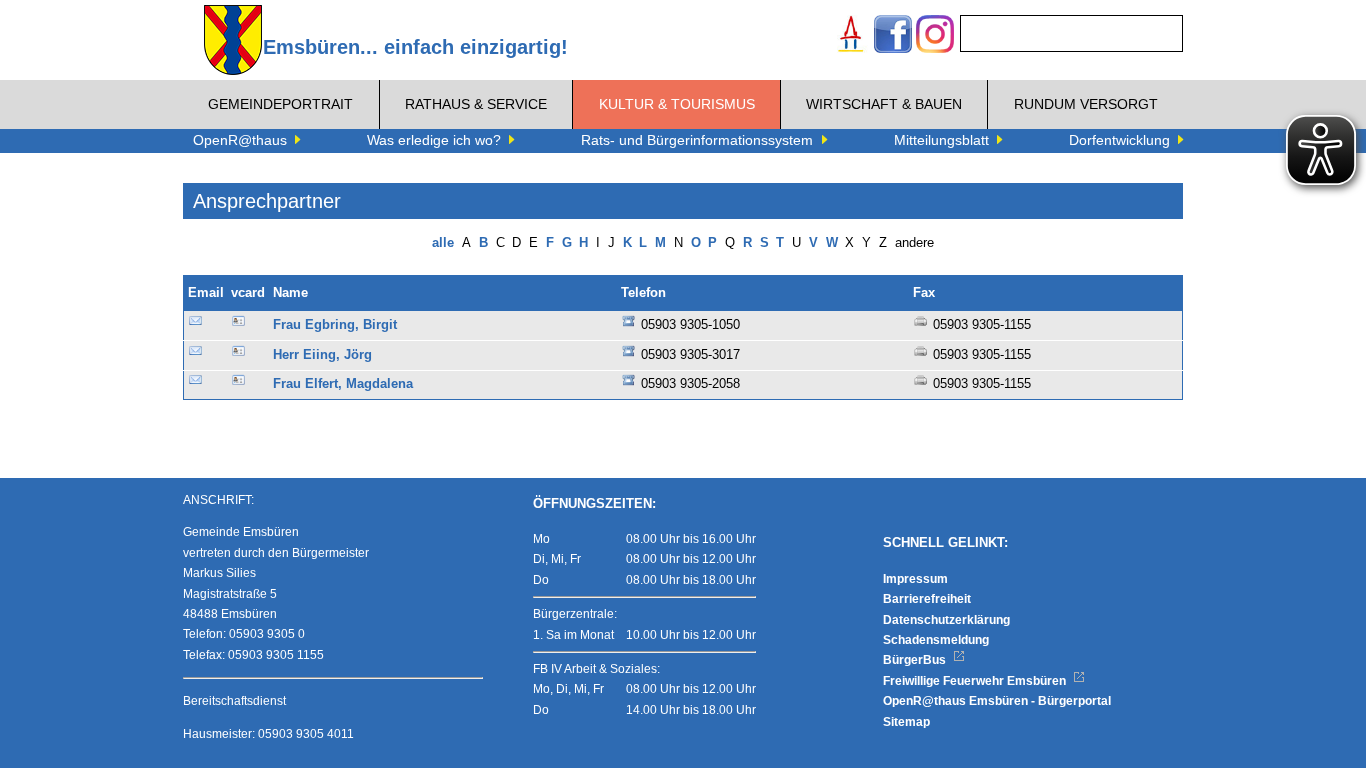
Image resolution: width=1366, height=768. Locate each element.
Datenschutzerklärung (946, 620)
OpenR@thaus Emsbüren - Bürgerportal (997, 701)
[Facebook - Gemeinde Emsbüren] (893, 36)
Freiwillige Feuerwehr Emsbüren (976, 681)
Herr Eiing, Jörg (322, 355)
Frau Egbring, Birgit (335, 325)
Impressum (915, 579)
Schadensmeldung (936, 640)
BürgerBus (916, 660)
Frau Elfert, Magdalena (343, 384)
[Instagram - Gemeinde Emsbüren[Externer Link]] (935, 36)
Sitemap (906, 722)
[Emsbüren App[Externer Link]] (851, 36)
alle (443, 243)
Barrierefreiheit (927, 599)
